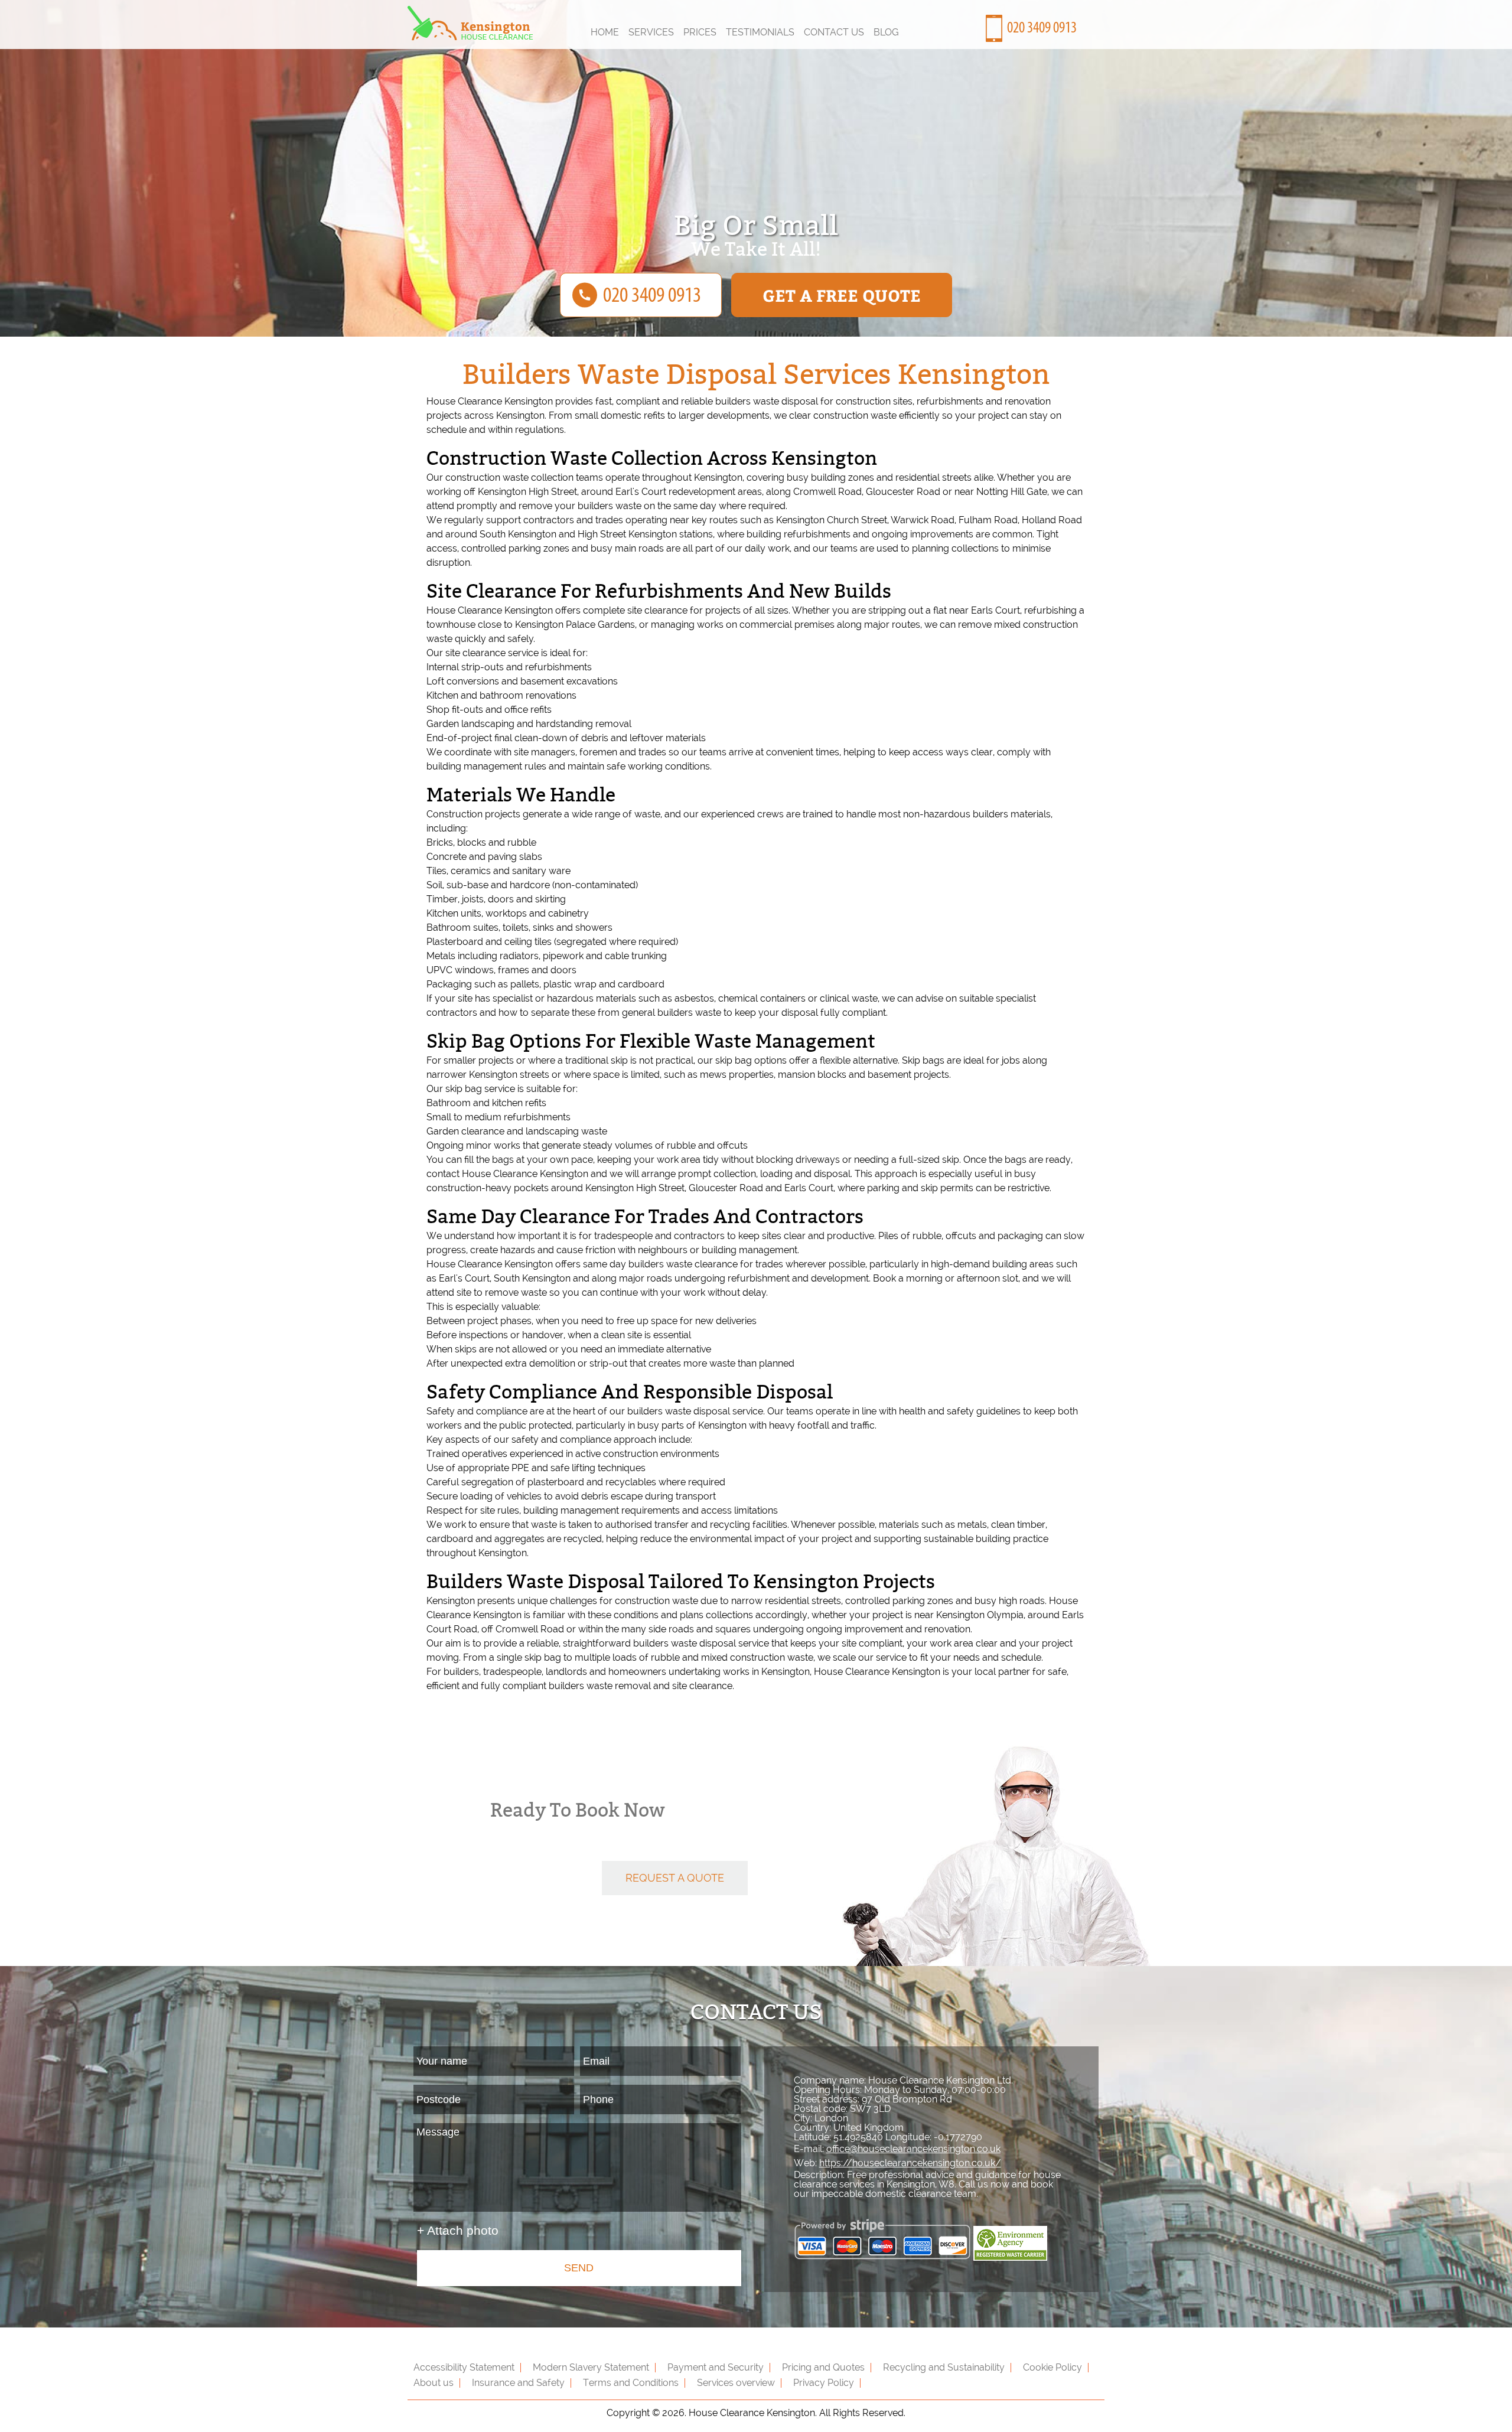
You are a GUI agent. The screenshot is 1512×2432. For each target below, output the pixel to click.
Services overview (736, 2383)
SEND (579, 2268)
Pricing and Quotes (823, 2367)
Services (651, 32)
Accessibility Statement (464, 2367)
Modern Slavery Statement (591, 2367)
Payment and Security (716, 2367)
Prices (700, 32)
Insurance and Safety (518, 2383)
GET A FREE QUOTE (842, 295)
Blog (886, 32)
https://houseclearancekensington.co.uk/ (910, 2163)
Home (605, 32)
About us (434, 2383)
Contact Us (834, 32)
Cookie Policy (1052, 2367)
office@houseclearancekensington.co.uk (913, 2149)
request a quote (675, 1878)
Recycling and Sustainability (944, 2367)
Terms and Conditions (631, 2383)
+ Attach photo (458, 2230)
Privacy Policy (824, 2383)
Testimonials (760, 32)
